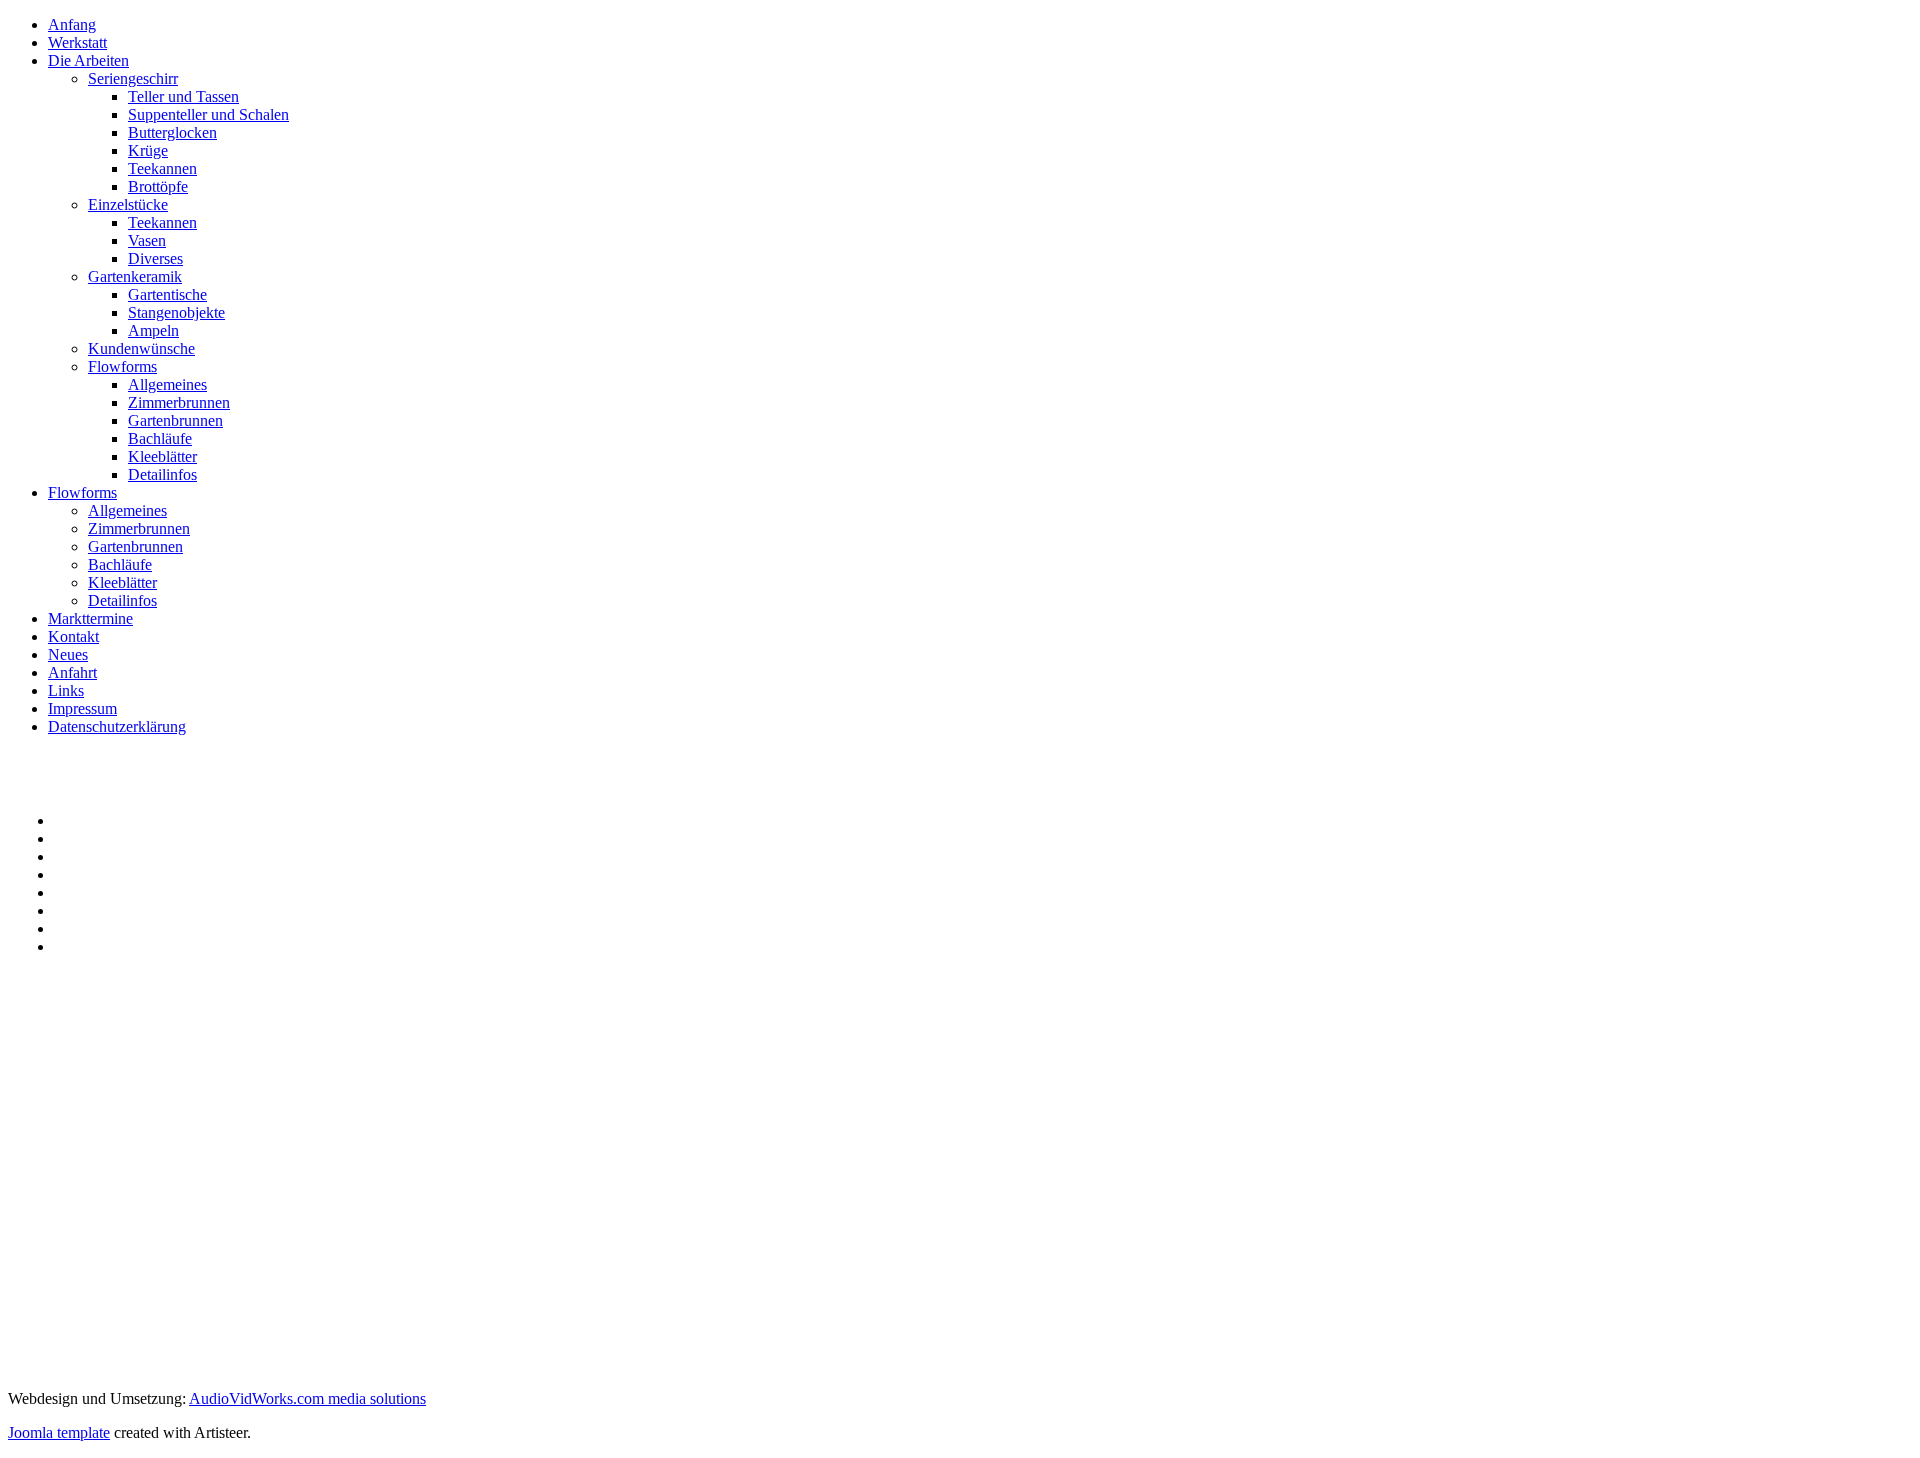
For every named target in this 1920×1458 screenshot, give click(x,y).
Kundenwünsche (141, 348)
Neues (68, 654)
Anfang (72, 24)
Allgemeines (167, 384)
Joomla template (59, 1432)
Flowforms (122, 366)
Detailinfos (162, 474)
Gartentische (167, 294)
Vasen (147, 240)
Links (66, 690)
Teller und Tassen (183, 96)
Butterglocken (172, 132)
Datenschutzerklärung (117, 726)
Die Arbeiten (88, 60)
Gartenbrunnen (175, 420)
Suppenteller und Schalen (208, 114)
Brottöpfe (158, 186)
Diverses (155, 258)
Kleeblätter (162, 456)
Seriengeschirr (133, 78)
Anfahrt (72, 672)
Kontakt (73, 636)
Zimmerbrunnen (179, 402)
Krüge (148, 150)
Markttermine (90, 618)
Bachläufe (160, 438)
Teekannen (162, 168)
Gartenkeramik (135, 276)
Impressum (82, 708)
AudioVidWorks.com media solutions (307, 1398)
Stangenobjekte (176, 312)
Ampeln (153, 330)
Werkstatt (77, 42)
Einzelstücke (128, 204)
